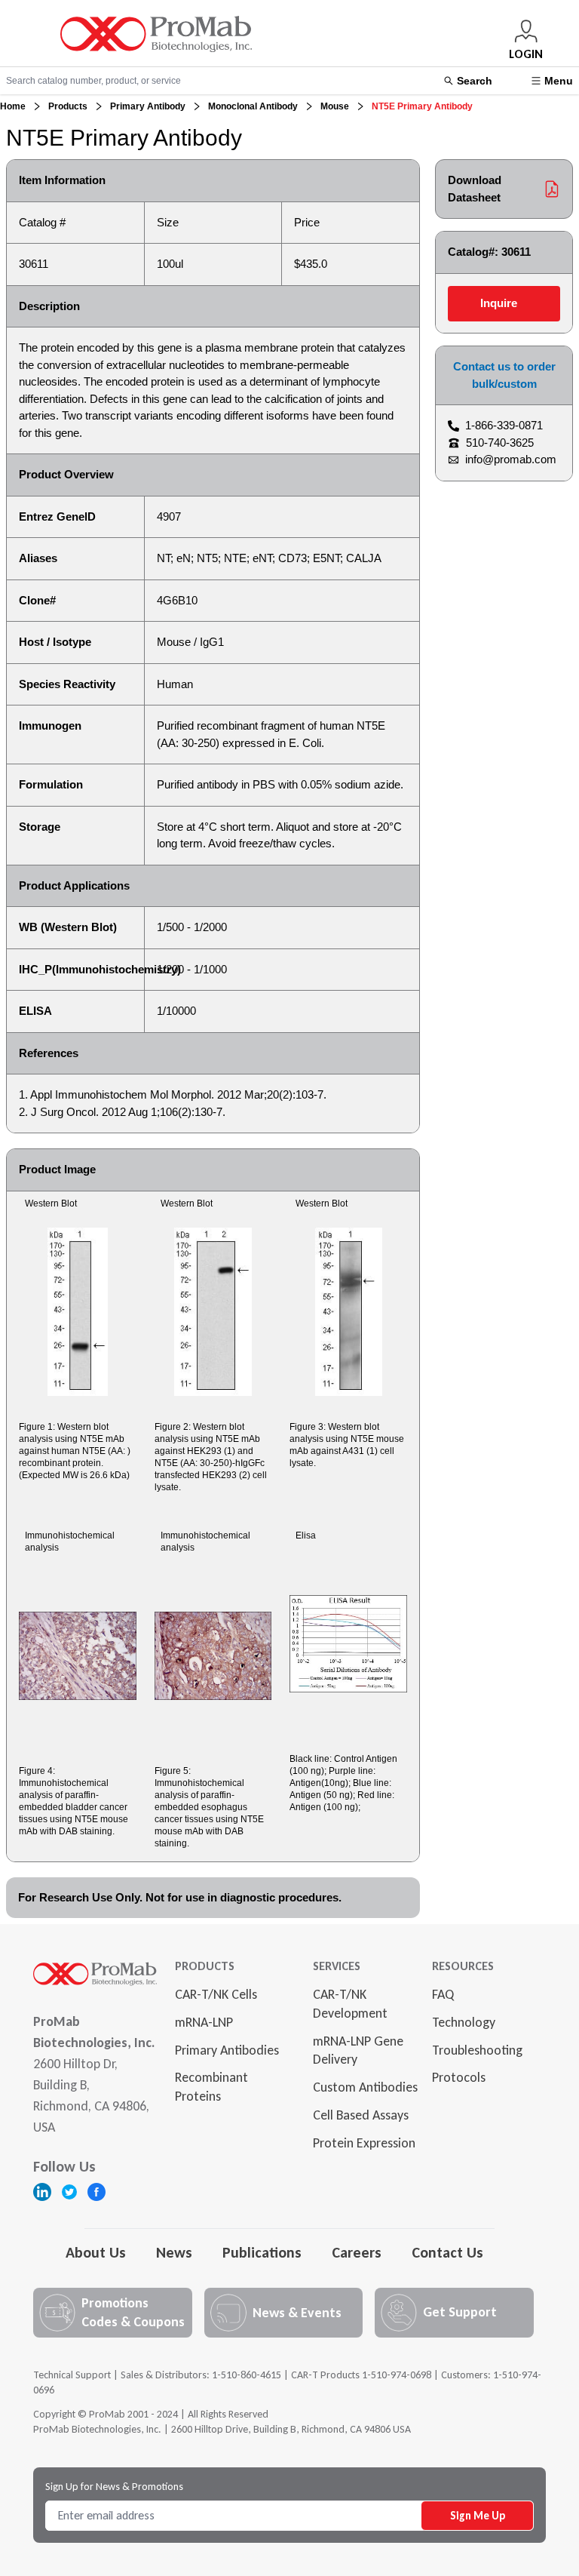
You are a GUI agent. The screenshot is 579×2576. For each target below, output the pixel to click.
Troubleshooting (477, 2050)
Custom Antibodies (365, 2087)
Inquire (499, 303)
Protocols (459, 2077)
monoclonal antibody (253, 106)
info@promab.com (511, 459)
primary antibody (148, 106)
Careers (357, 2252)
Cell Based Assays (361, 2115)
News (174, 2252)
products (68, 106)
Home (13, 106)
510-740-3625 (500, 443)
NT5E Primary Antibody (422, 106)
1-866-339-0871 (504, 425)
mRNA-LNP (204, 2022)
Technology (464, 2022)
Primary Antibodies (227, 2050)
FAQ (443, 1994)
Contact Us (447, 2252)
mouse (335, 106)
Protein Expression (364, 2143)
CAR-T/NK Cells (216, 1994)
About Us (96, 2252)
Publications (262, 2252)
